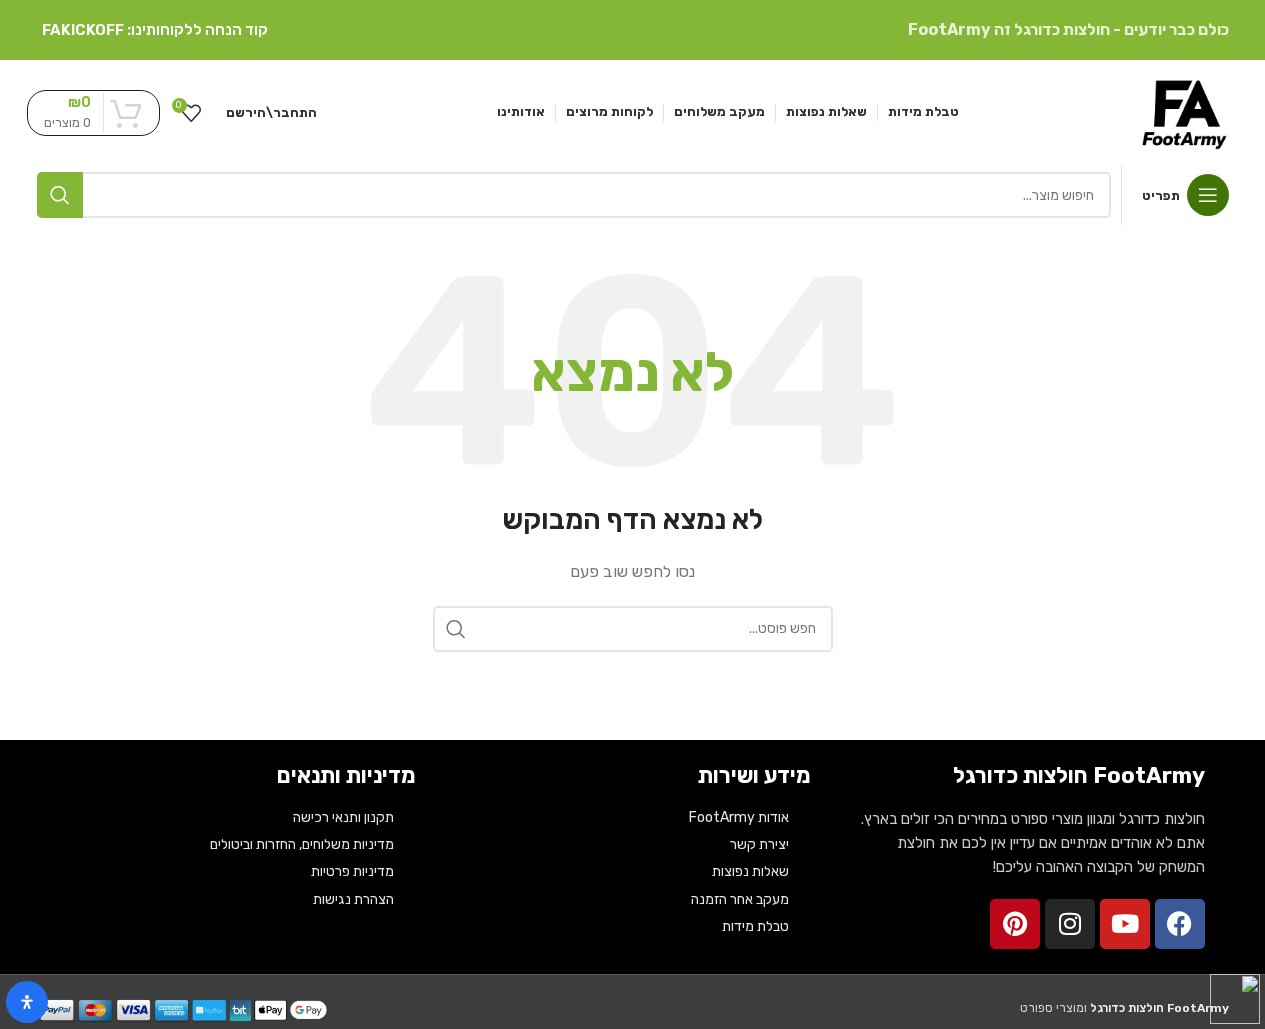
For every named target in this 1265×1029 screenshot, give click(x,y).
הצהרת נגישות (353, 899)
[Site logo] (1184, 111)
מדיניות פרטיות (352, 871)
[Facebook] (1180, 924)
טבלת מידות (755, 926)
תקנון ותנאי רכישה (343, 817)
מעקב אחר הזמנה (740, 899)
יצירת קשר (759, 844)
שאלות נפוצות (750, 871)
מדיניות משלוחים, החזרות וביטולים (302, 844)
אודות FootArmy (739, 817)
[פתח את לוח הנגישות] (27, 1002)
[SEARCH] (60, 195)
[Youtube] (1125, 924)
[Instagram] (1070, 924)
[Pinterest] (1015, 924)
